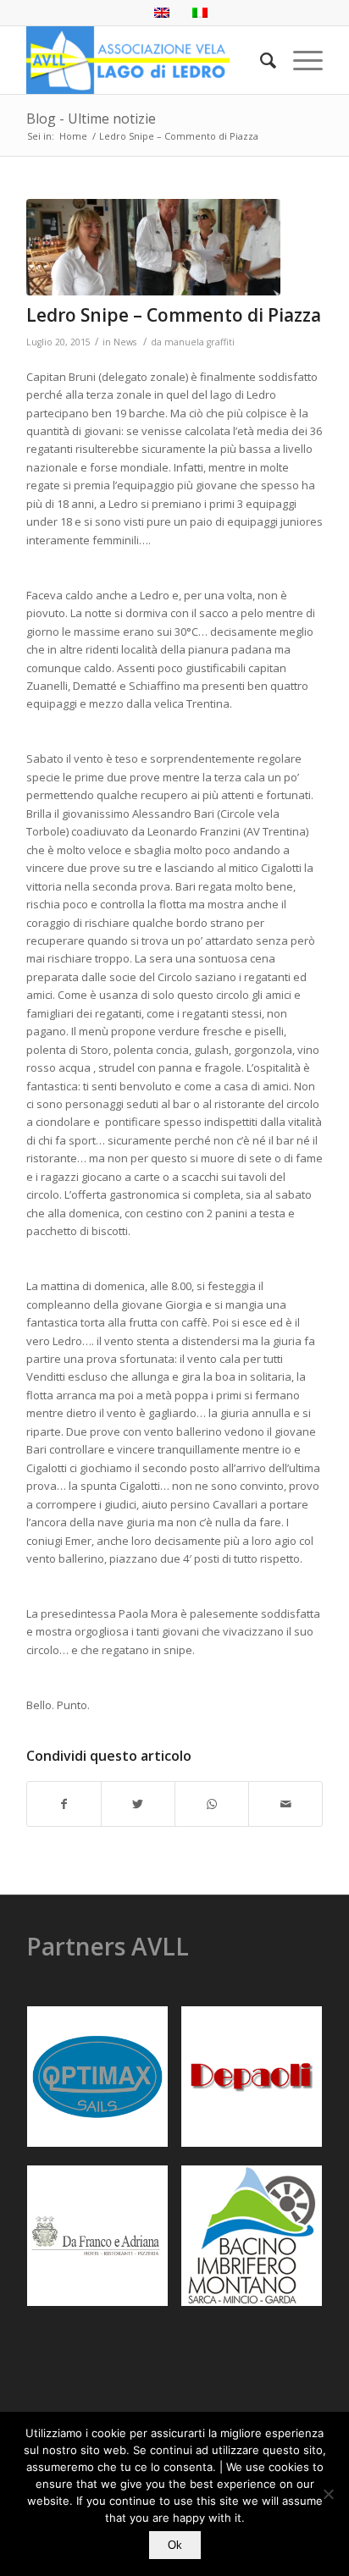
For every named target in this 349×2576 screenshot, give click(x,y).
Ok (175, 2545)
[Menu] (299, 60)
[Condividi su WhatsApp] (212, 1804)
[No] (328, 2494)
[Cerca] (260, 60)
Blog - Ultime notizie (91, 119)
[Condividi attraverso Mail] (285, 1804)
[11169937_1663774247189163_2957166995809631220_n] (153, 247)
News (125, 342)
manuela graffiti (199, 342)
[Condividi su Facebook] (64, 1804)
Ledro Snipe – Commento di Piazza (174, 315)
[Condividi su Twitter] (138, 1804)
